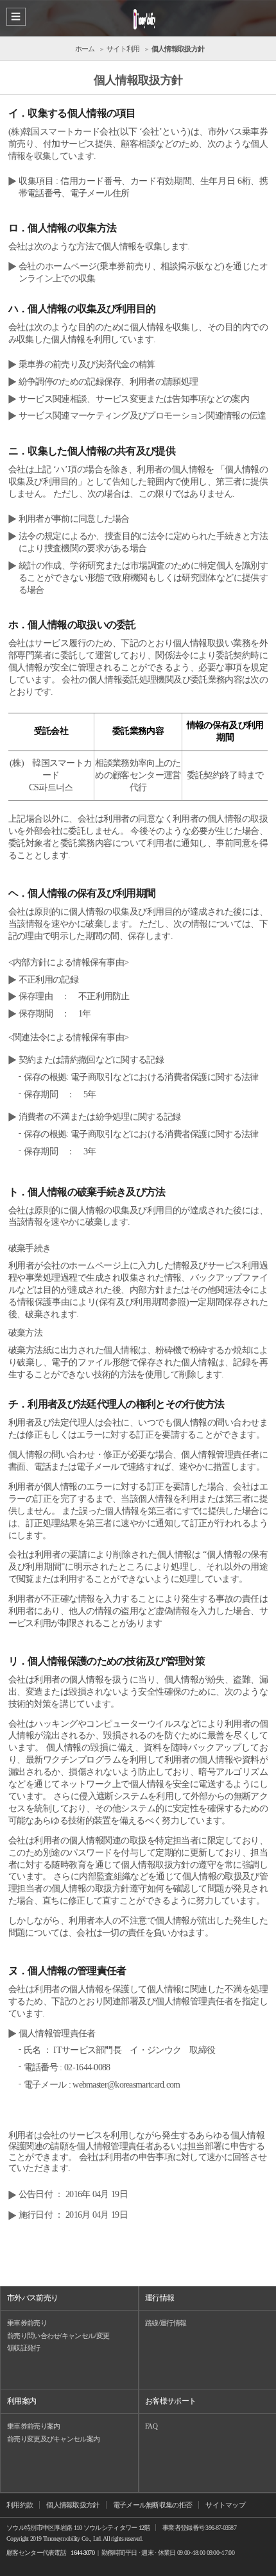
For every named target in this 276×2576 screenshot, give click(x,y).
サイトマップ (225, 2505)
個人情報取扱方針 (73, 2505)
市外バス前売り (32, 2298)
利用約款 (20, 2505)
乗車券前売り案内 (33, 2426)
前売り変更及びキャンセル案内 (53, 2439)
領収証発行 (24, 2348)
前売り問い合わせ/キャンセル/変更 (58, 2336)
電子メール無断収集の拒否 (153, 2505)
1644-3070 (82, 2553)
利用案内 (22, 2401)
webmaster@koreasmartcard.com (126, 2085)
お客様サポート (170, 2401)
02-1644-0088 (87, 2067)
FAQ (151, 2426)
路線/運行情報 (166, 2323)
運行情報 (160, 2298)
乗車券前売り (27, 2323)
